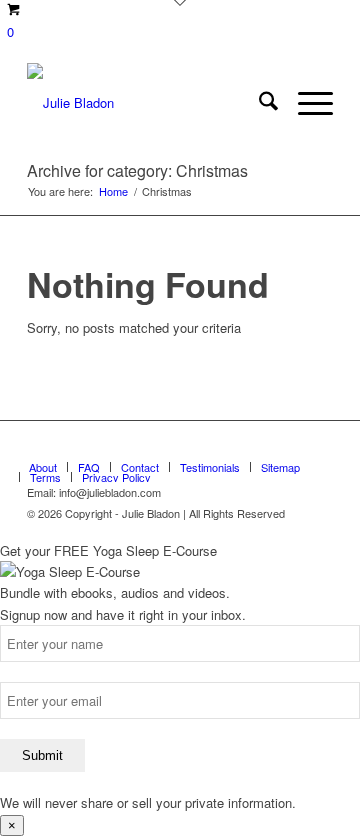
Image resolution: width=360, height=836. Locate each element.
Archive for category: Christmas (137, 170)
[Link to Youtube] (288, 446)
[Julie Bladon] (149, 103)
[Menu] (305, 103)
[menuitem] (258, 103)
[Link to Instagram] (318, 446)
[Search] (258, 103)
